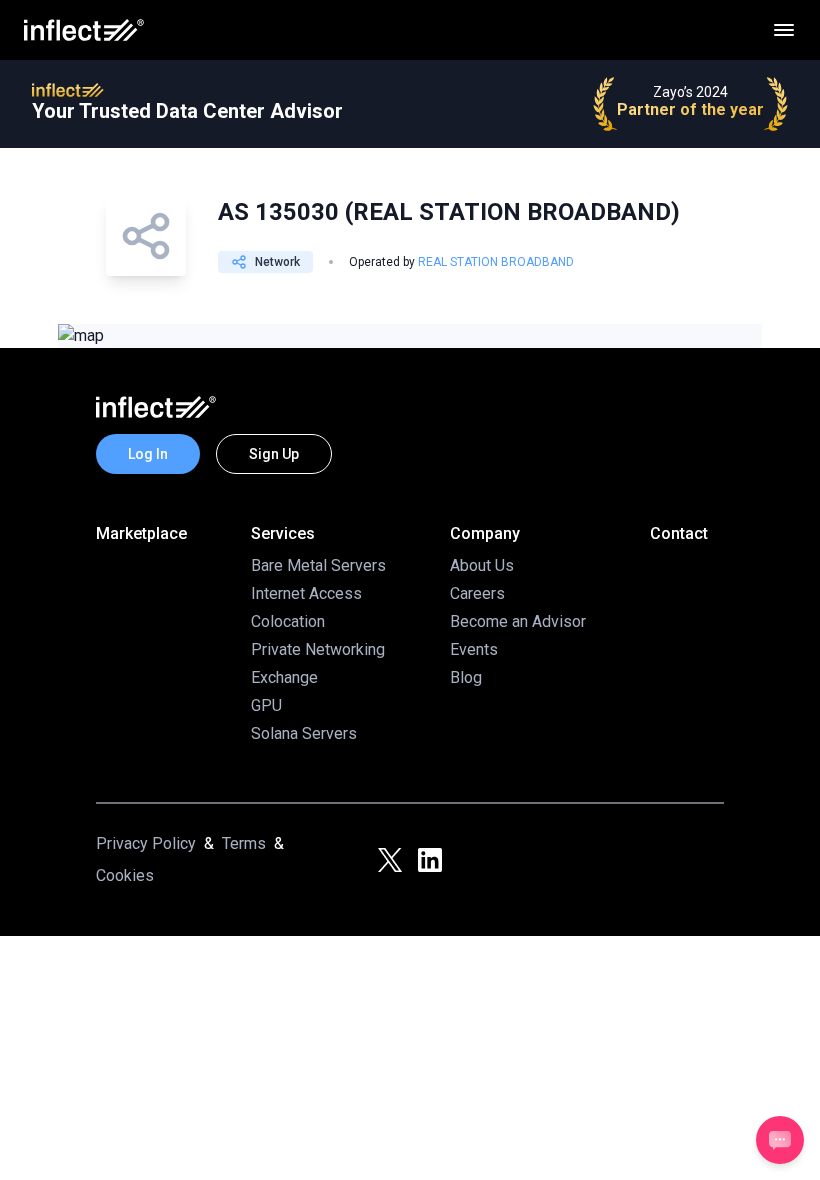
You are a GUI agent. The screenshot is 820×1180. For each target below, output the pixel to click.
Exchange (284, 677)
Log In (148, 454)
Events (474, 649)
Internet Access (306, 593)
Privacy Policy (146, 843)
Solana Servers (304, 733)
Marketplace (141, 533)
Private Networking (318, 649)
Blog (466, 677)
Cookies (125, 875)
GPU (266, 705)
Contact (679, 533)
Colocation (288, 621)
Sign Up (274, 454)
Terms (244, 843)
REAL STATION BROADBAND (496, 262)
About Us (482, 565)
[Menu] (784, 30)
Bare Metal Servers (318, 565)
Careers (477, 593)
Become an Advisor (518, 621)
